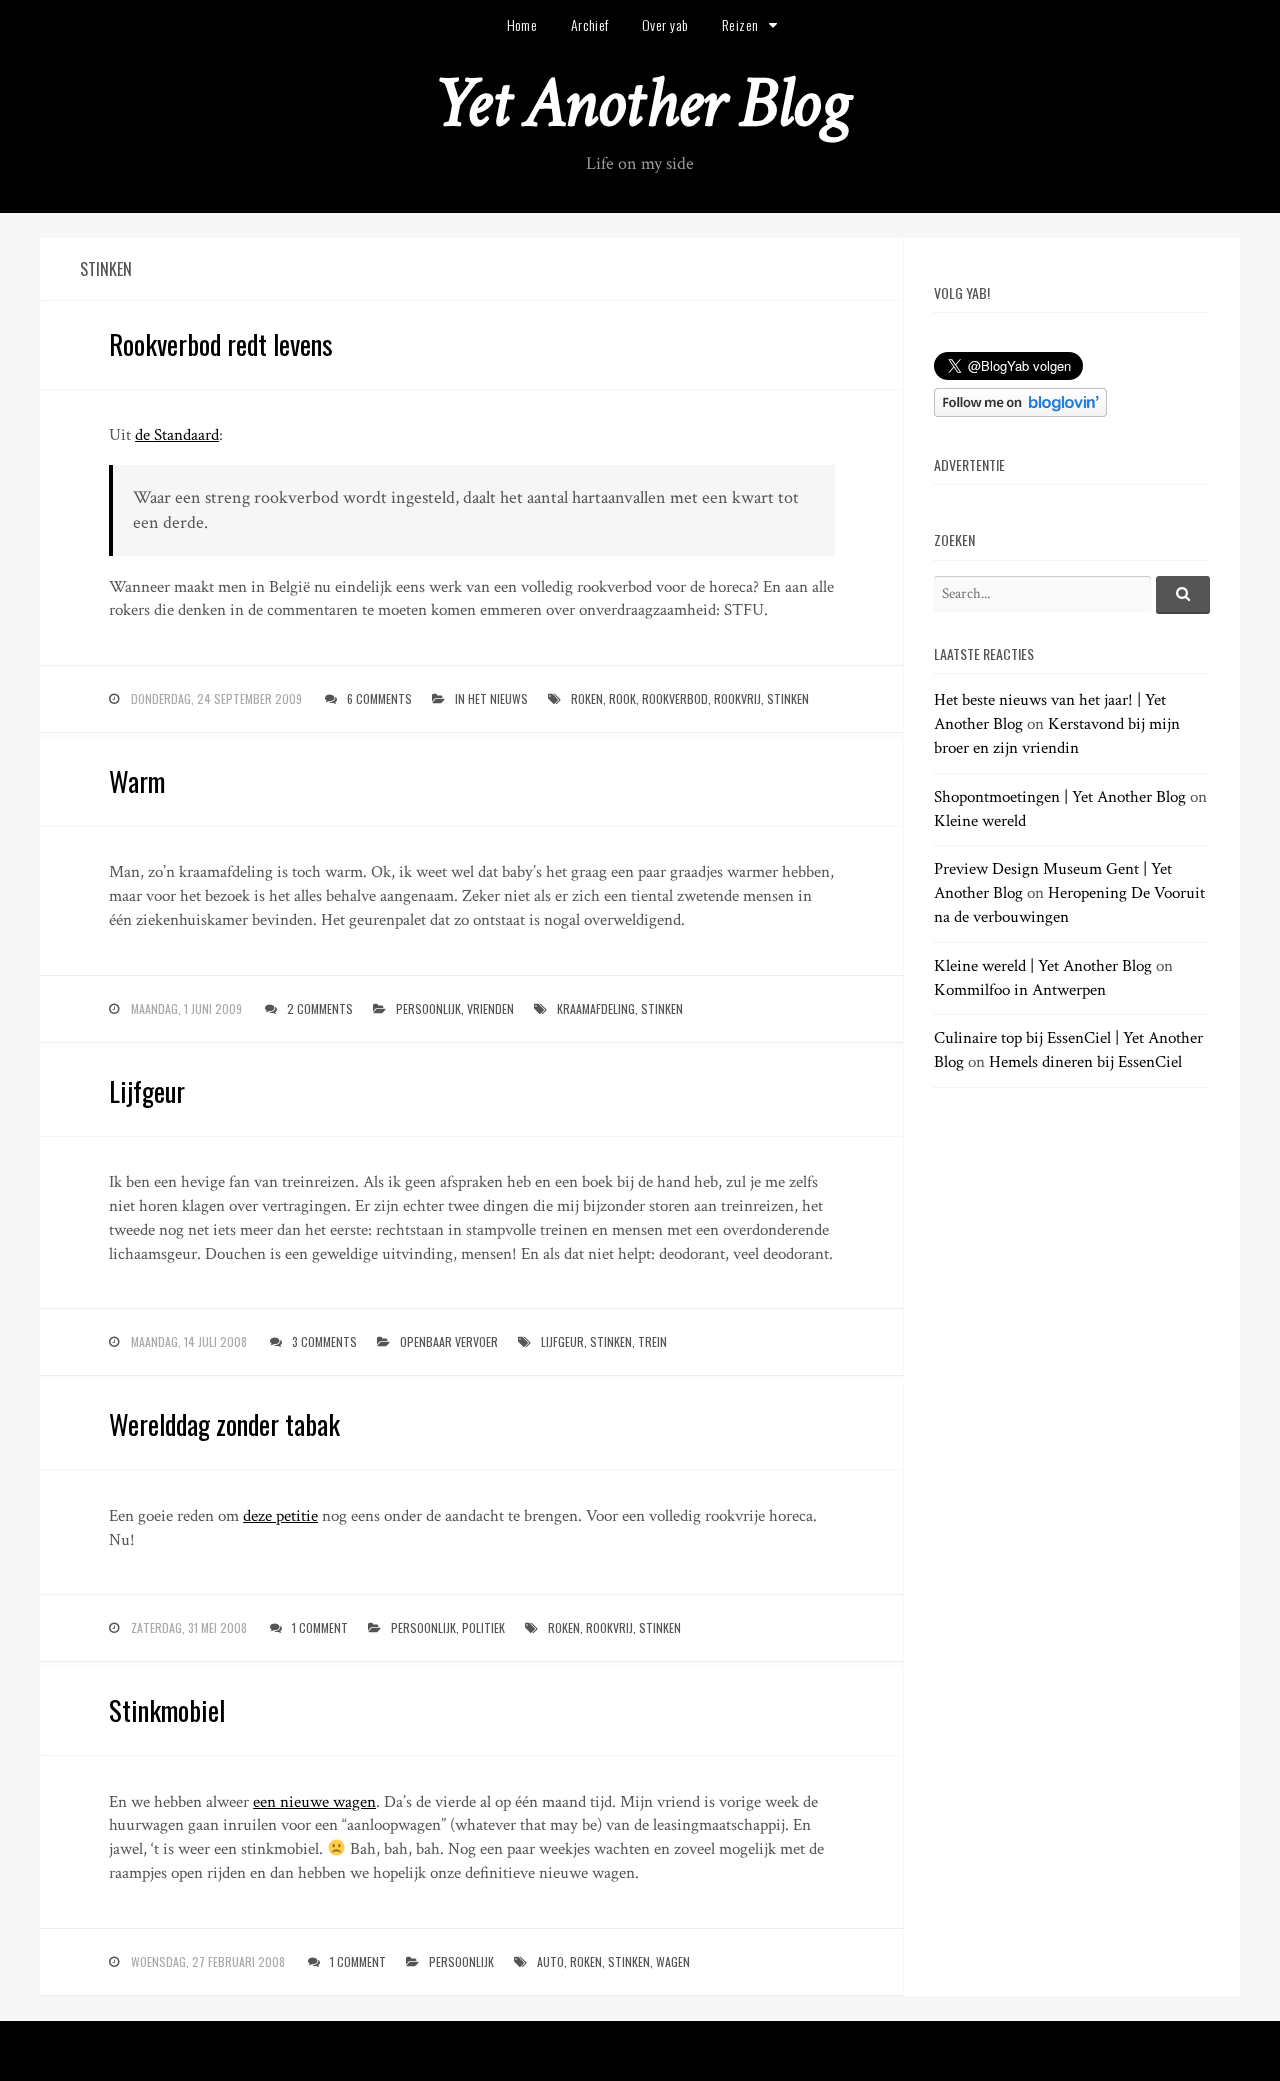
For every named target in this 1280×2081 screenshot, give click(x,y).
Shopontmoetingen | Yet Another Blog (1060, 797)
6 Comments (379, 698)
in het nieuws (491, 698)
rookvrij (737, 698)
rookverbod (675, 698)
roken (587, 698)
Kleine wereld (980, 821)
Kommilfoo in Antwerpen (1020, 990)
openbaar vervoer (449, 1341)
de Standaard (177, 435)
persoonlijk (428, 1008)
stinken (788, 698)
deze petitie (280, 1516)
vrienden (490, 1008)
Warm (137, 781)
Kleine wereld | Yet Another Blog (1043, 966)
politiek (483, 1627)
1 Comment (320, 1627)
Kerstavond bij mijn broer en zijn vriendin (1057, 736)
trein (652, 1341)
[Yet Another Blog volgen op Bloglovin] (1020, 412)
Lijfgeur (147, 1091)
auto (550, 1961)
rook (622, 698)
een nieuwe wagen (314, 1802)
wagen (673, 1961)
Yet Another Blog (640, 103)
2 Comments (320, 1008)
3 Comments (324, 1341)
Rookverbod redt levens (221, 344)
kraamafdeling (596, 1008)
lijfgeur (562, 1341)
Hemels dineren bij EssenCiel (1085, 1062)
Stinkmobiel (167, 1710)
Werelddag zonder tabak (224, 1424)
